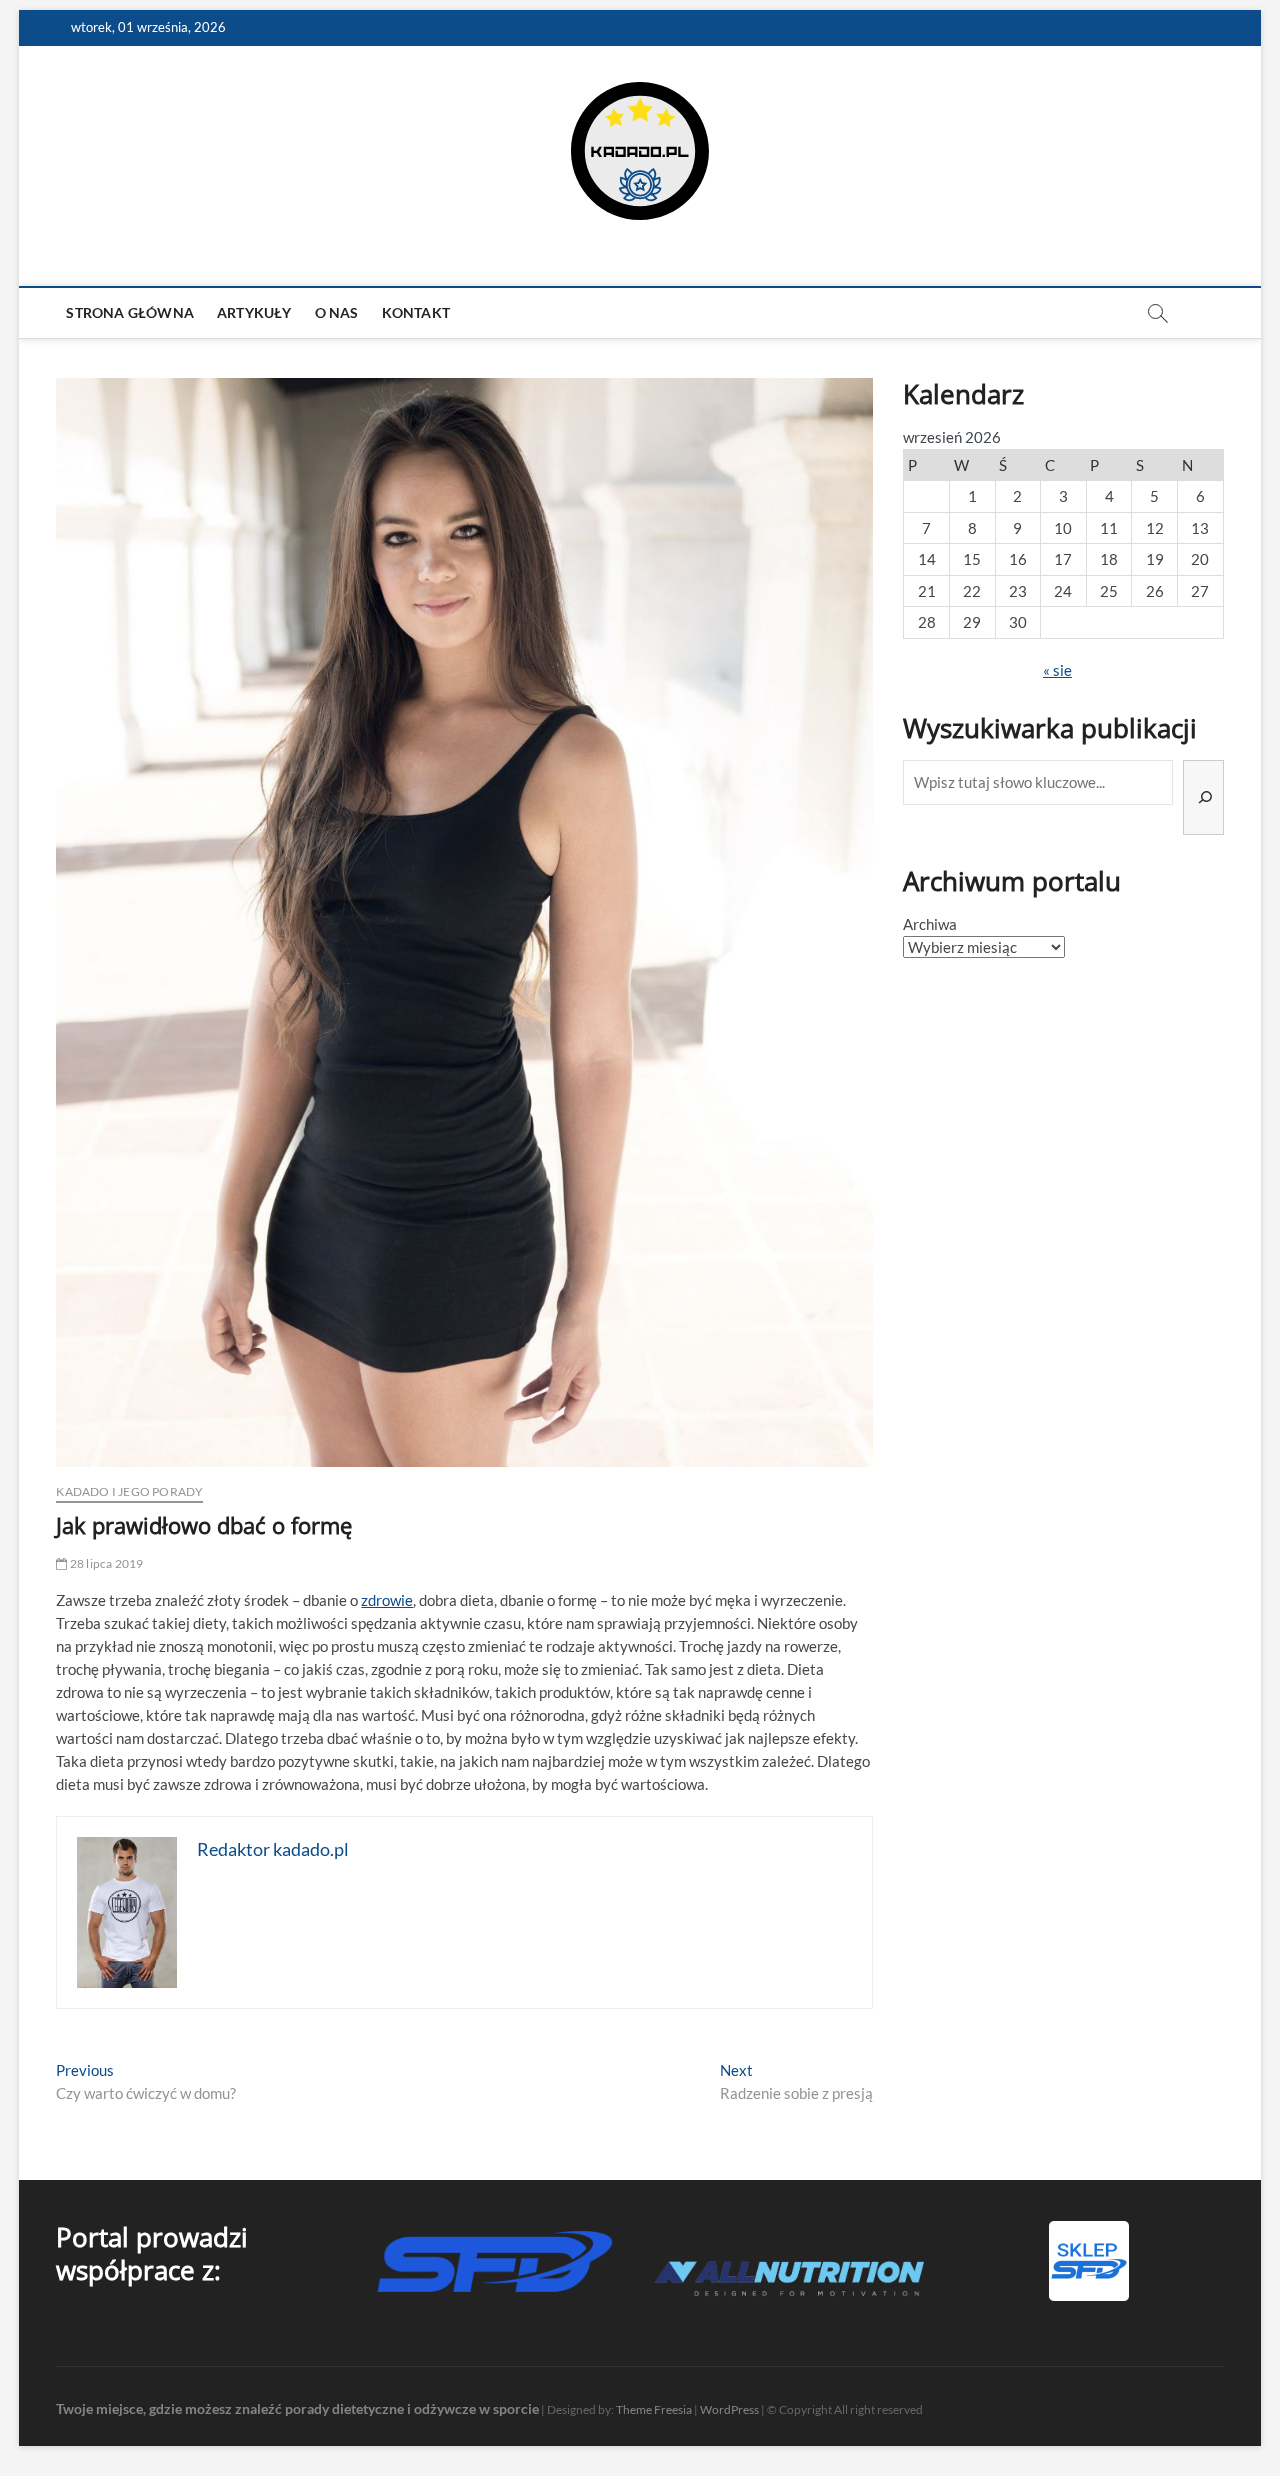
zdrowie (387, 1600)
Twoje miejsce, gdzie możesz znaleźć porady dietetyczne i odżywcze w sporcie (297, 2408)
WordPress (729, 2409)
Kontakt (416, 312)
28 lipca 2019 (105, 1563)
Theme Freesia (654, 2409)
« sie (1057, 670)
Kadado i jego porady (129, 1491)
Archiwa (930, 924)
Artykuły (254, 312)
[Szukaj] (1203, 797)
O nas (337, 312)
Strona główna (130, 312)
